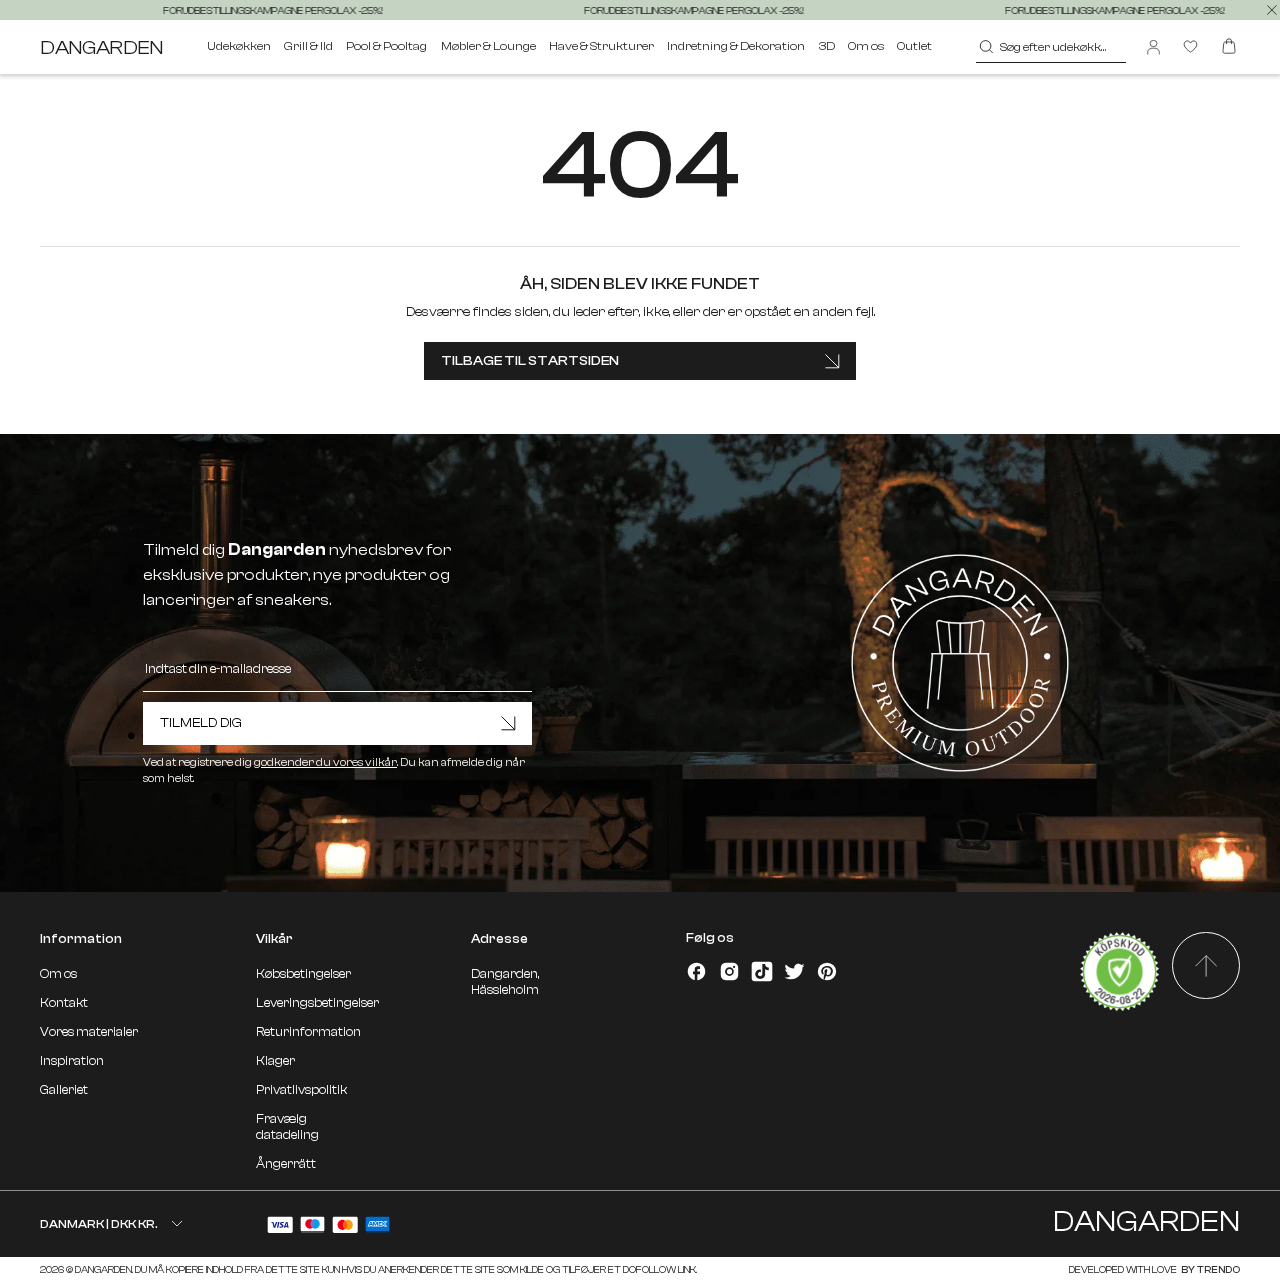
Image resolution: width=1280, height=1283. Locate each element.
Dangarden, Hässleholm (505, 982)
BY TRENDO (1209, 1269)
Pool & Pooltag (386, 46)
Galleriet (64, 1090)
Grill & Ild (308, 46)
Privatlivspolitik (301, 1090)
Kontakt (64, 1003)
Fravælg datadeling (287, 1127)
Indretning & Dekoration (736, 46)
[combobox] (1051, 47)
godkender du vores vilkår (325, 762)
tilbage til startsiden (530, 360)
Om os (866, 46)
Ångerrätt (286, 1164)
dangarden (101, 47)
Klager (275, 1061)
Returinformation (308, 1032)
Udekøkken (239, 46)
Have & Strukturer (601, 46)
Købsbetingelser (303, 974)
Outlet (914, 46)
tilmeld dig (201, 722)
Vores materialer (89, 1032)
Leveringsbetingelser (317, 1003)
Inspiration (72, 1061)
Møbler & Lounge (488, 46)
